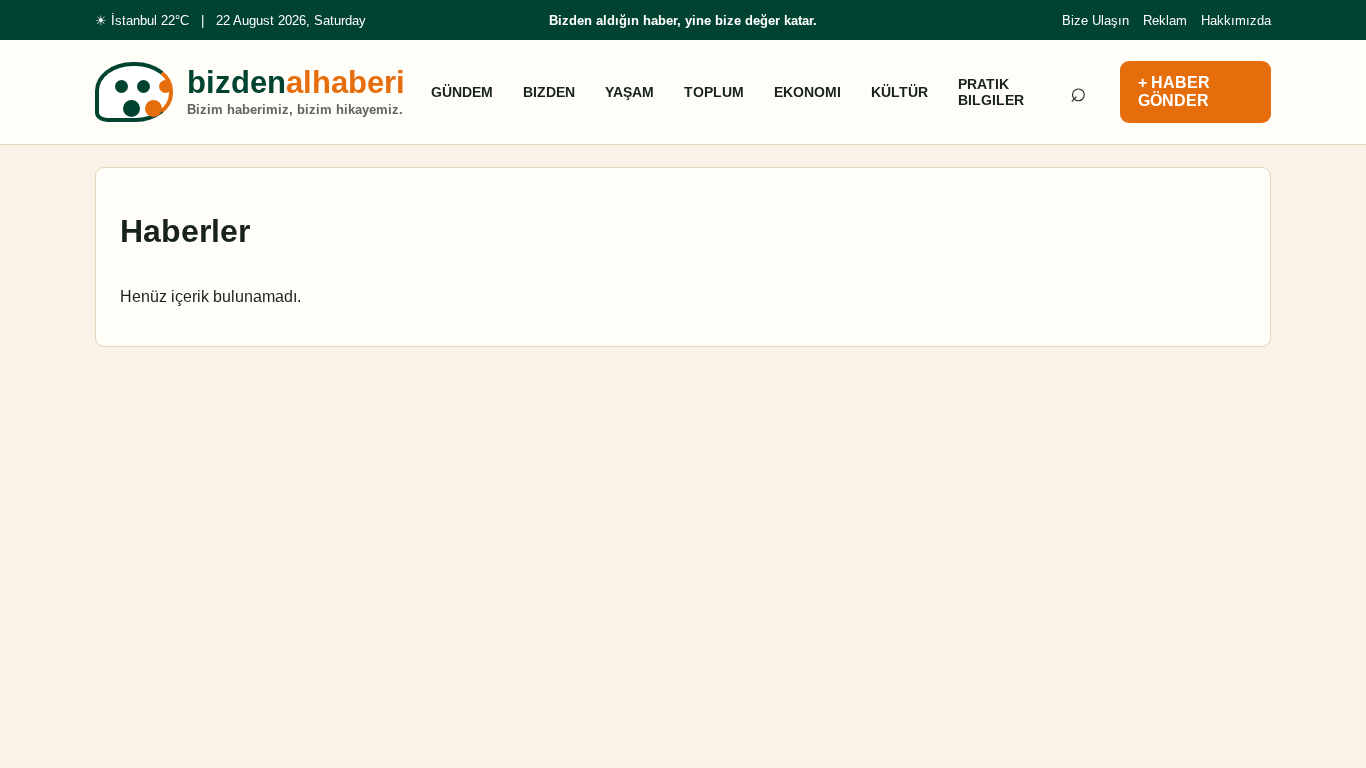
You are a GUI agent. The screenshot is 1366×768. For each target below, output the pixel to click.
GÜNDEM (462, 92)
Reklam (1165, 20)
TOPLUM (714, 92)
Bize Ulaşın (1095, 20)
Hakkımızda (1236, 20)
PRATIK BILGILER (991, 92)
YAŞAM (629, 92)
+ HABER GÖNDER (1174, 91)
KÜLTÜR (899, 92)
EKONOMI (807, 92)
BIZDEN (549, 92)
